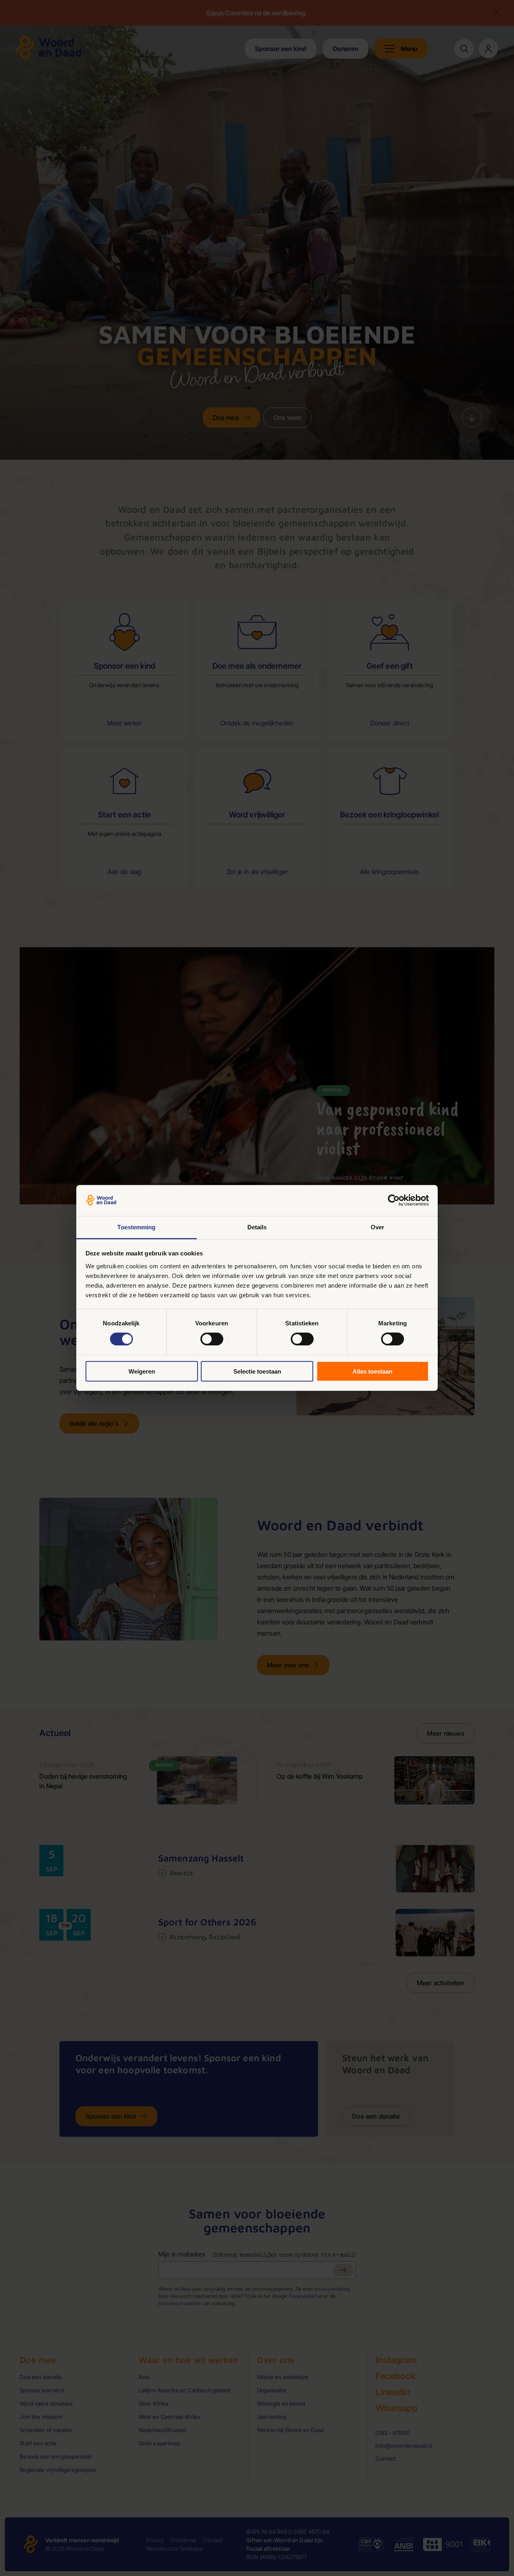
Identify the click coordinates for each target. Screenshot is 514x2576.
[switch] (212, 1339)
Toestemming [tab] (136, 1227)
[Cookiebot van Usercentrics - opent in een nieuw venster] (394, 1200)
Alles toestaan (372, 1371)
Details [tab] (257, 1227)
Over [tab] (377, 1227)
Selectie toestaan (257, 1371)
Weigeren (142, 1371)
